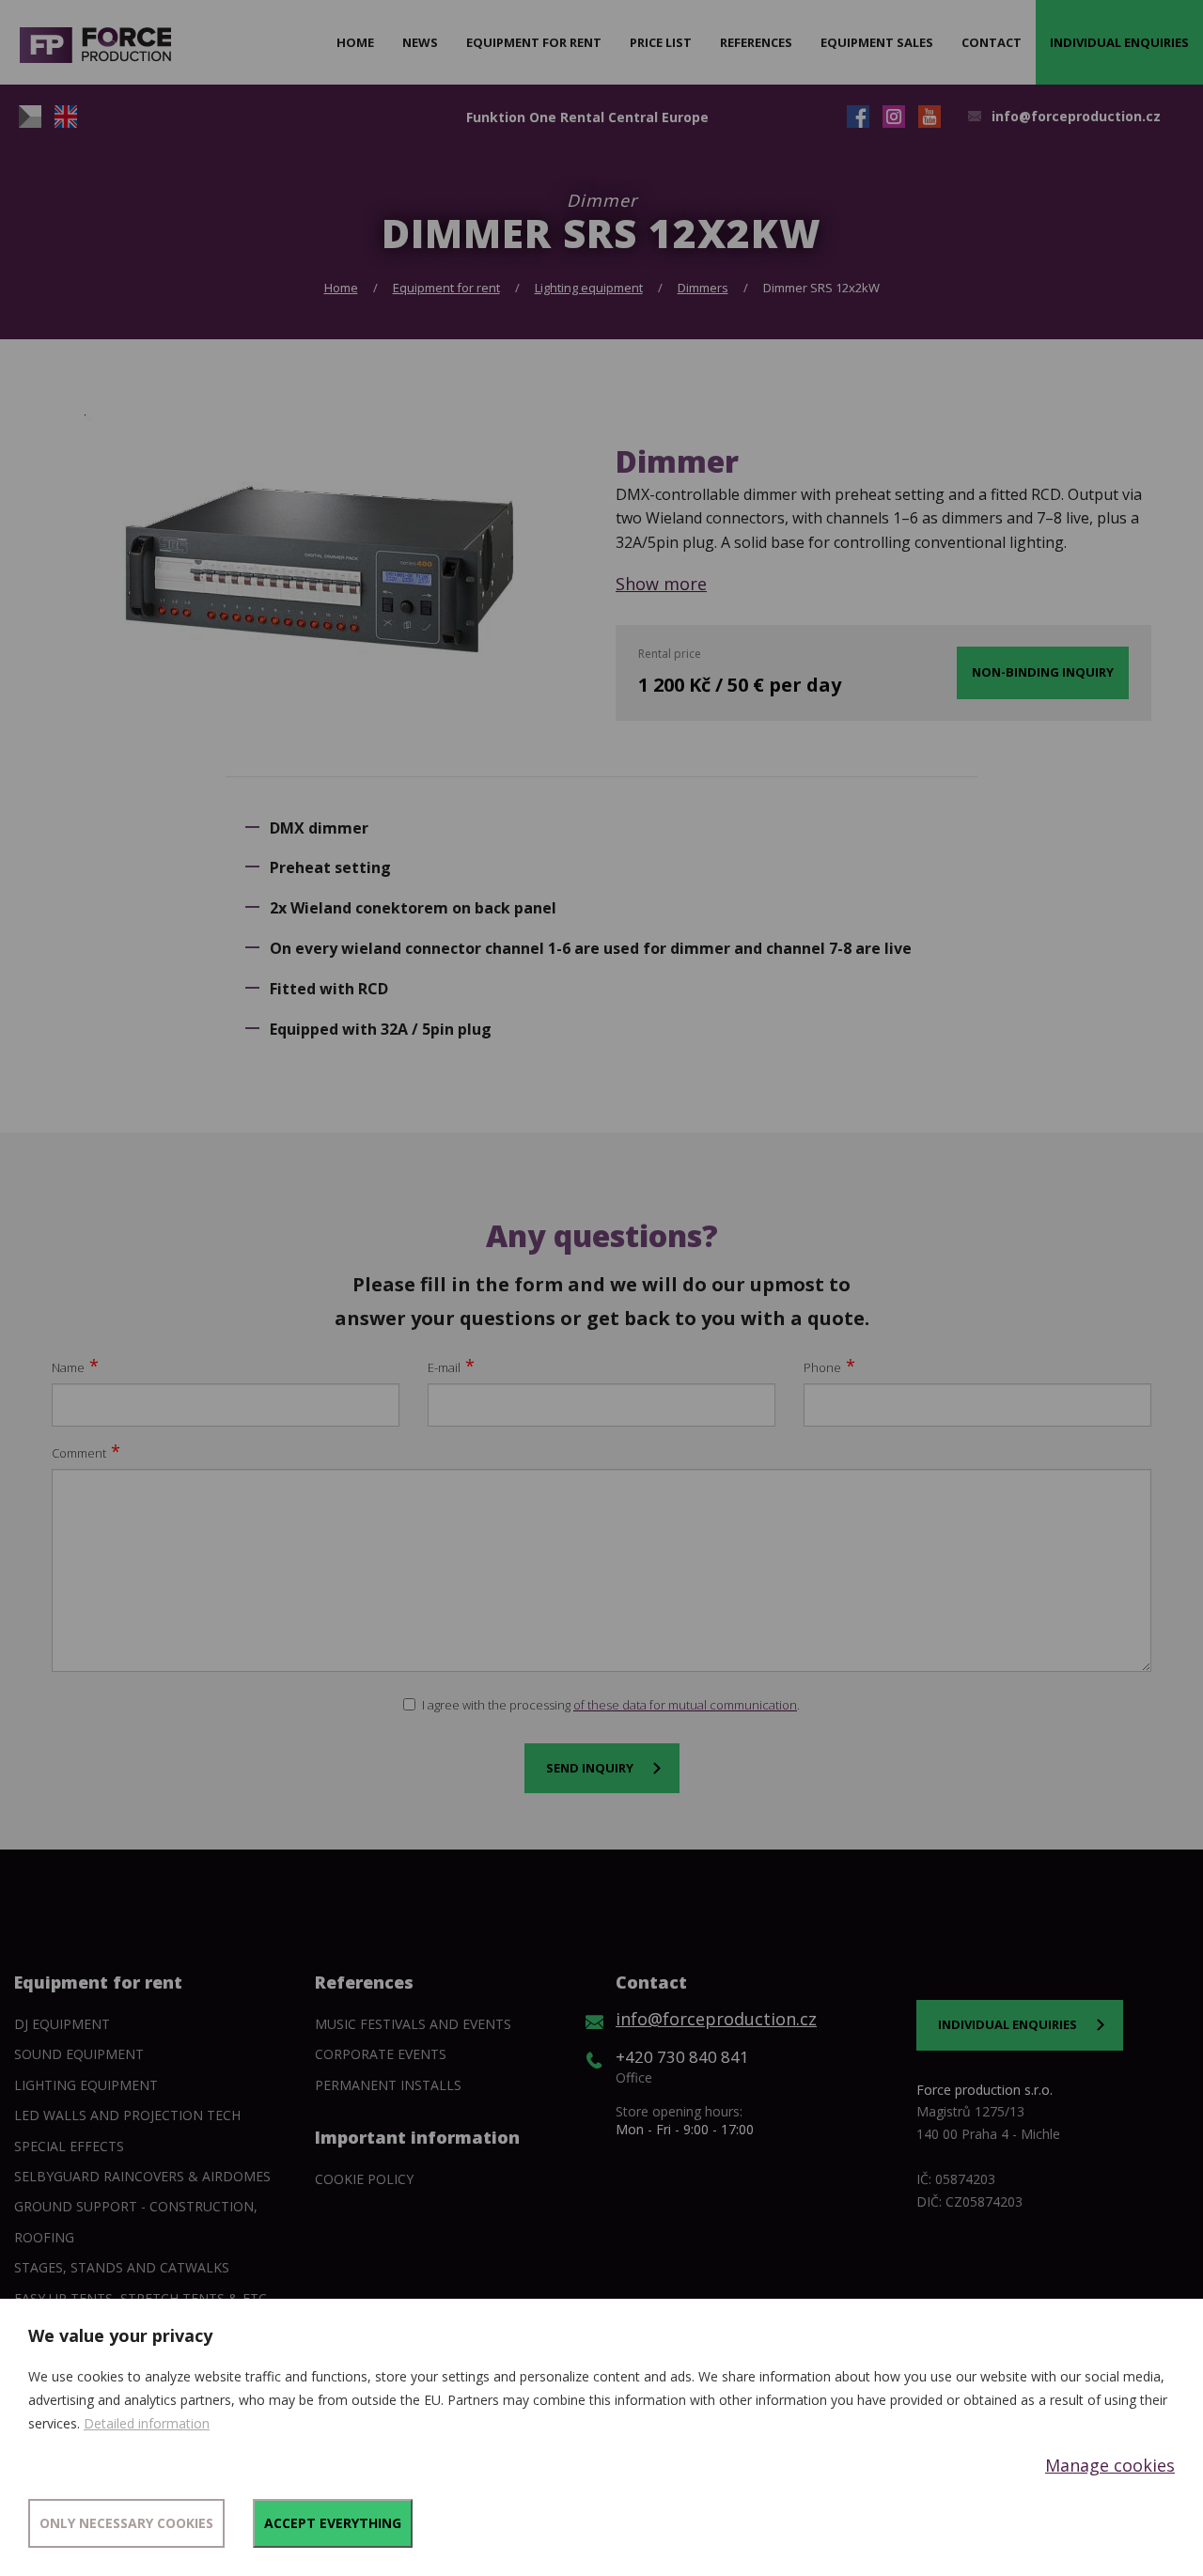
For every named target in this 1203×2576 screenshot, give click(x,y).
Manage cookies (1110, 2465)
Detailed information (147, 2423)
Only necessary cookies (126, 2523)
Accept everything (333, 2523)
